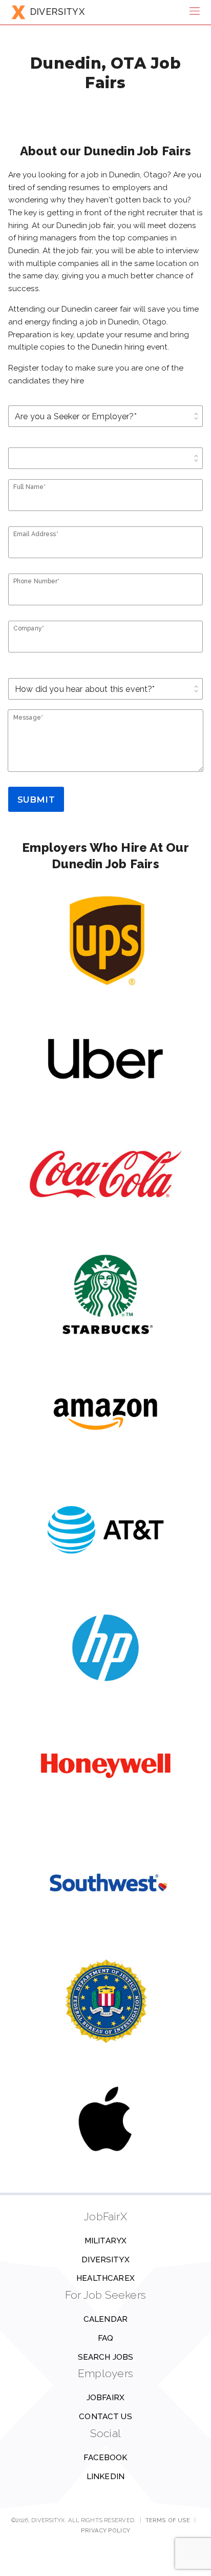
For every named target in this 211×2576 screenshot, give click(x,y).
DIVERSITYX (57, 12)
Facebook (105, 2458)
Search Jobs (106, 2357)
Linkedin (105, 2477)
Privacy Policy (105, 2530)
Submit (36, 800)
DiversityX (105, 2260)
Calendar (105, 2319)
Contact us (105, 2417)
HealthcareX (105, 2278)
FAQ (105, 2338)
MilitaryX (105, 2241)
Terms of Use (168, 2520)
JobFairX (105, 2398)
